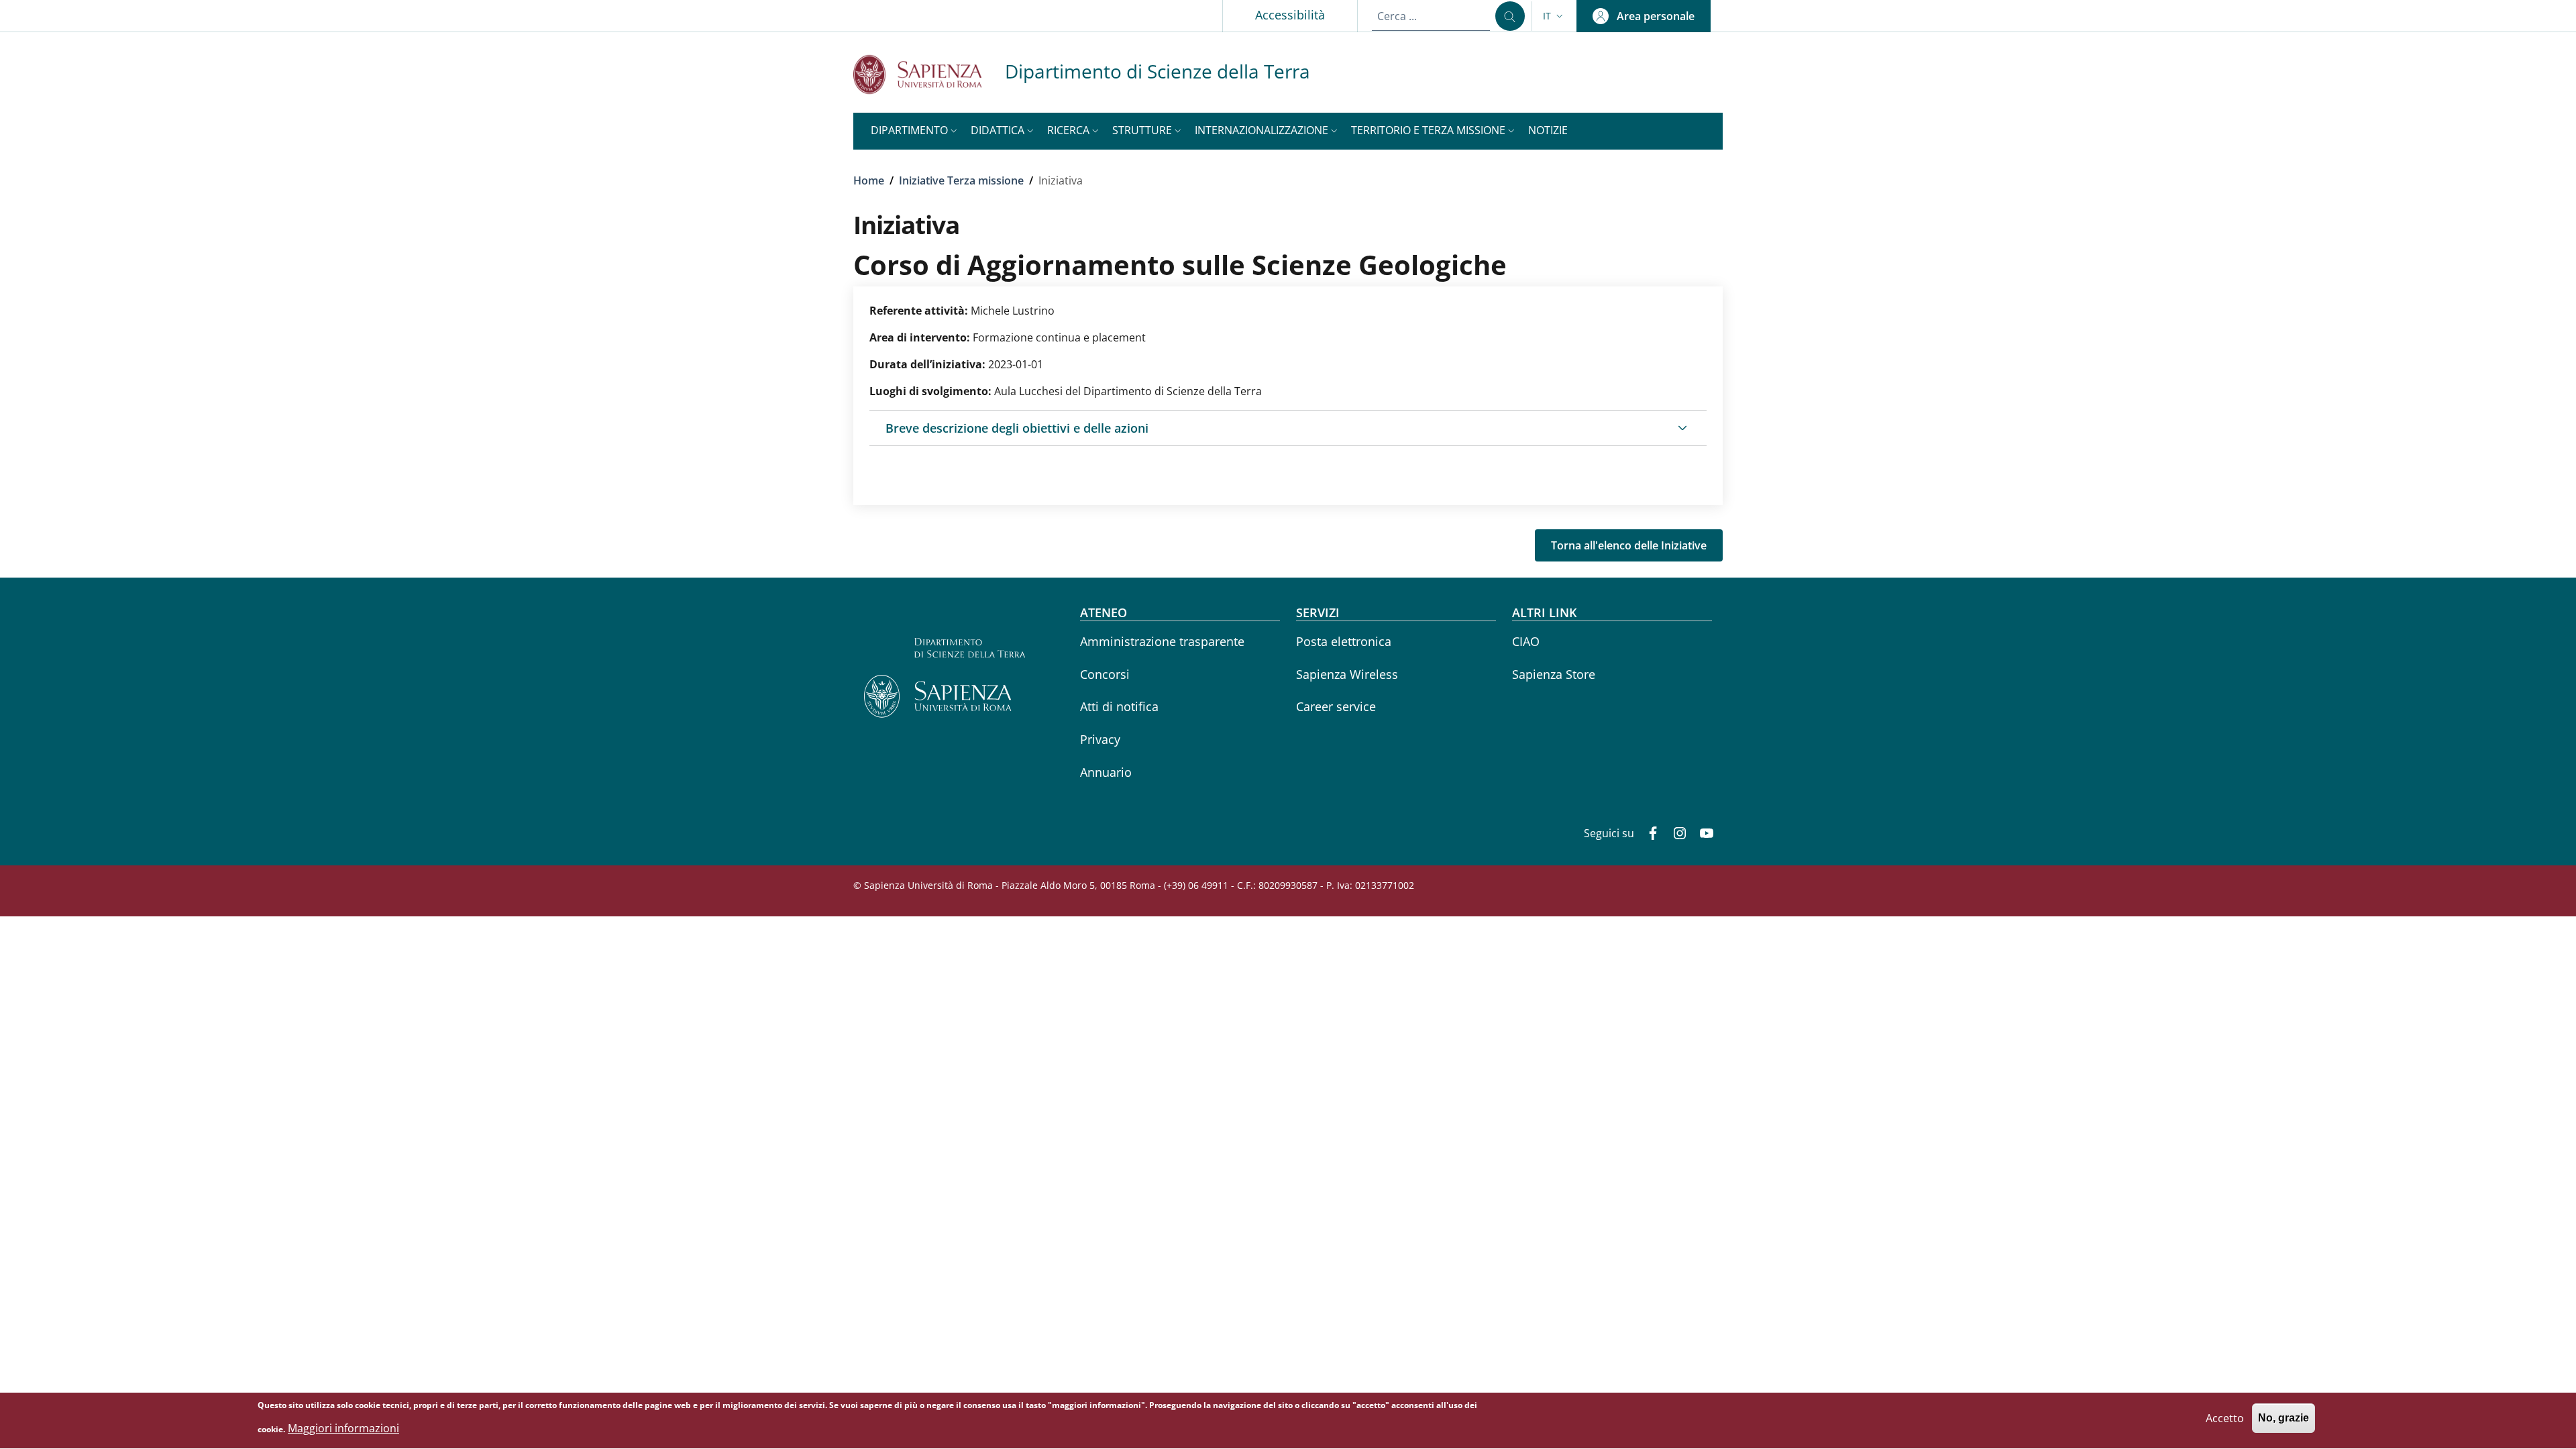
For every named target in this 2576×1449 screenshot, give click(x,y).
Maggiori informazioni (343, 1428)
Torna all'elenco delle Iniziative (1629, 545)
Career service (1336, 706)
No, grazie (2284, 1418)
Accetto (2225, 1418)
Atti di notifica (1119, 706)
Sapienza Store (1554, 674)
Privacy (1100, 739)
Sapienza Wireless (1347, 674)
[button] (1554, 16)
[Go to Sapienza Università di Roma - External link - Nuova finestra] (929, 74)
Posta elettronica (1344, 641)
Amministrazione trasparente (1162, 641)
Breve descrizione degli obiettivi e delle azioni (1017, 428)
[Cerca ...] (1510, 16)
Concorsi (1105, 674)
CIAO (1526, 641)
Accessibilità (1290, 15)
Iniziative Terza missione (961, 180)
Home (869, 180)
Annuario (1106, 772)
